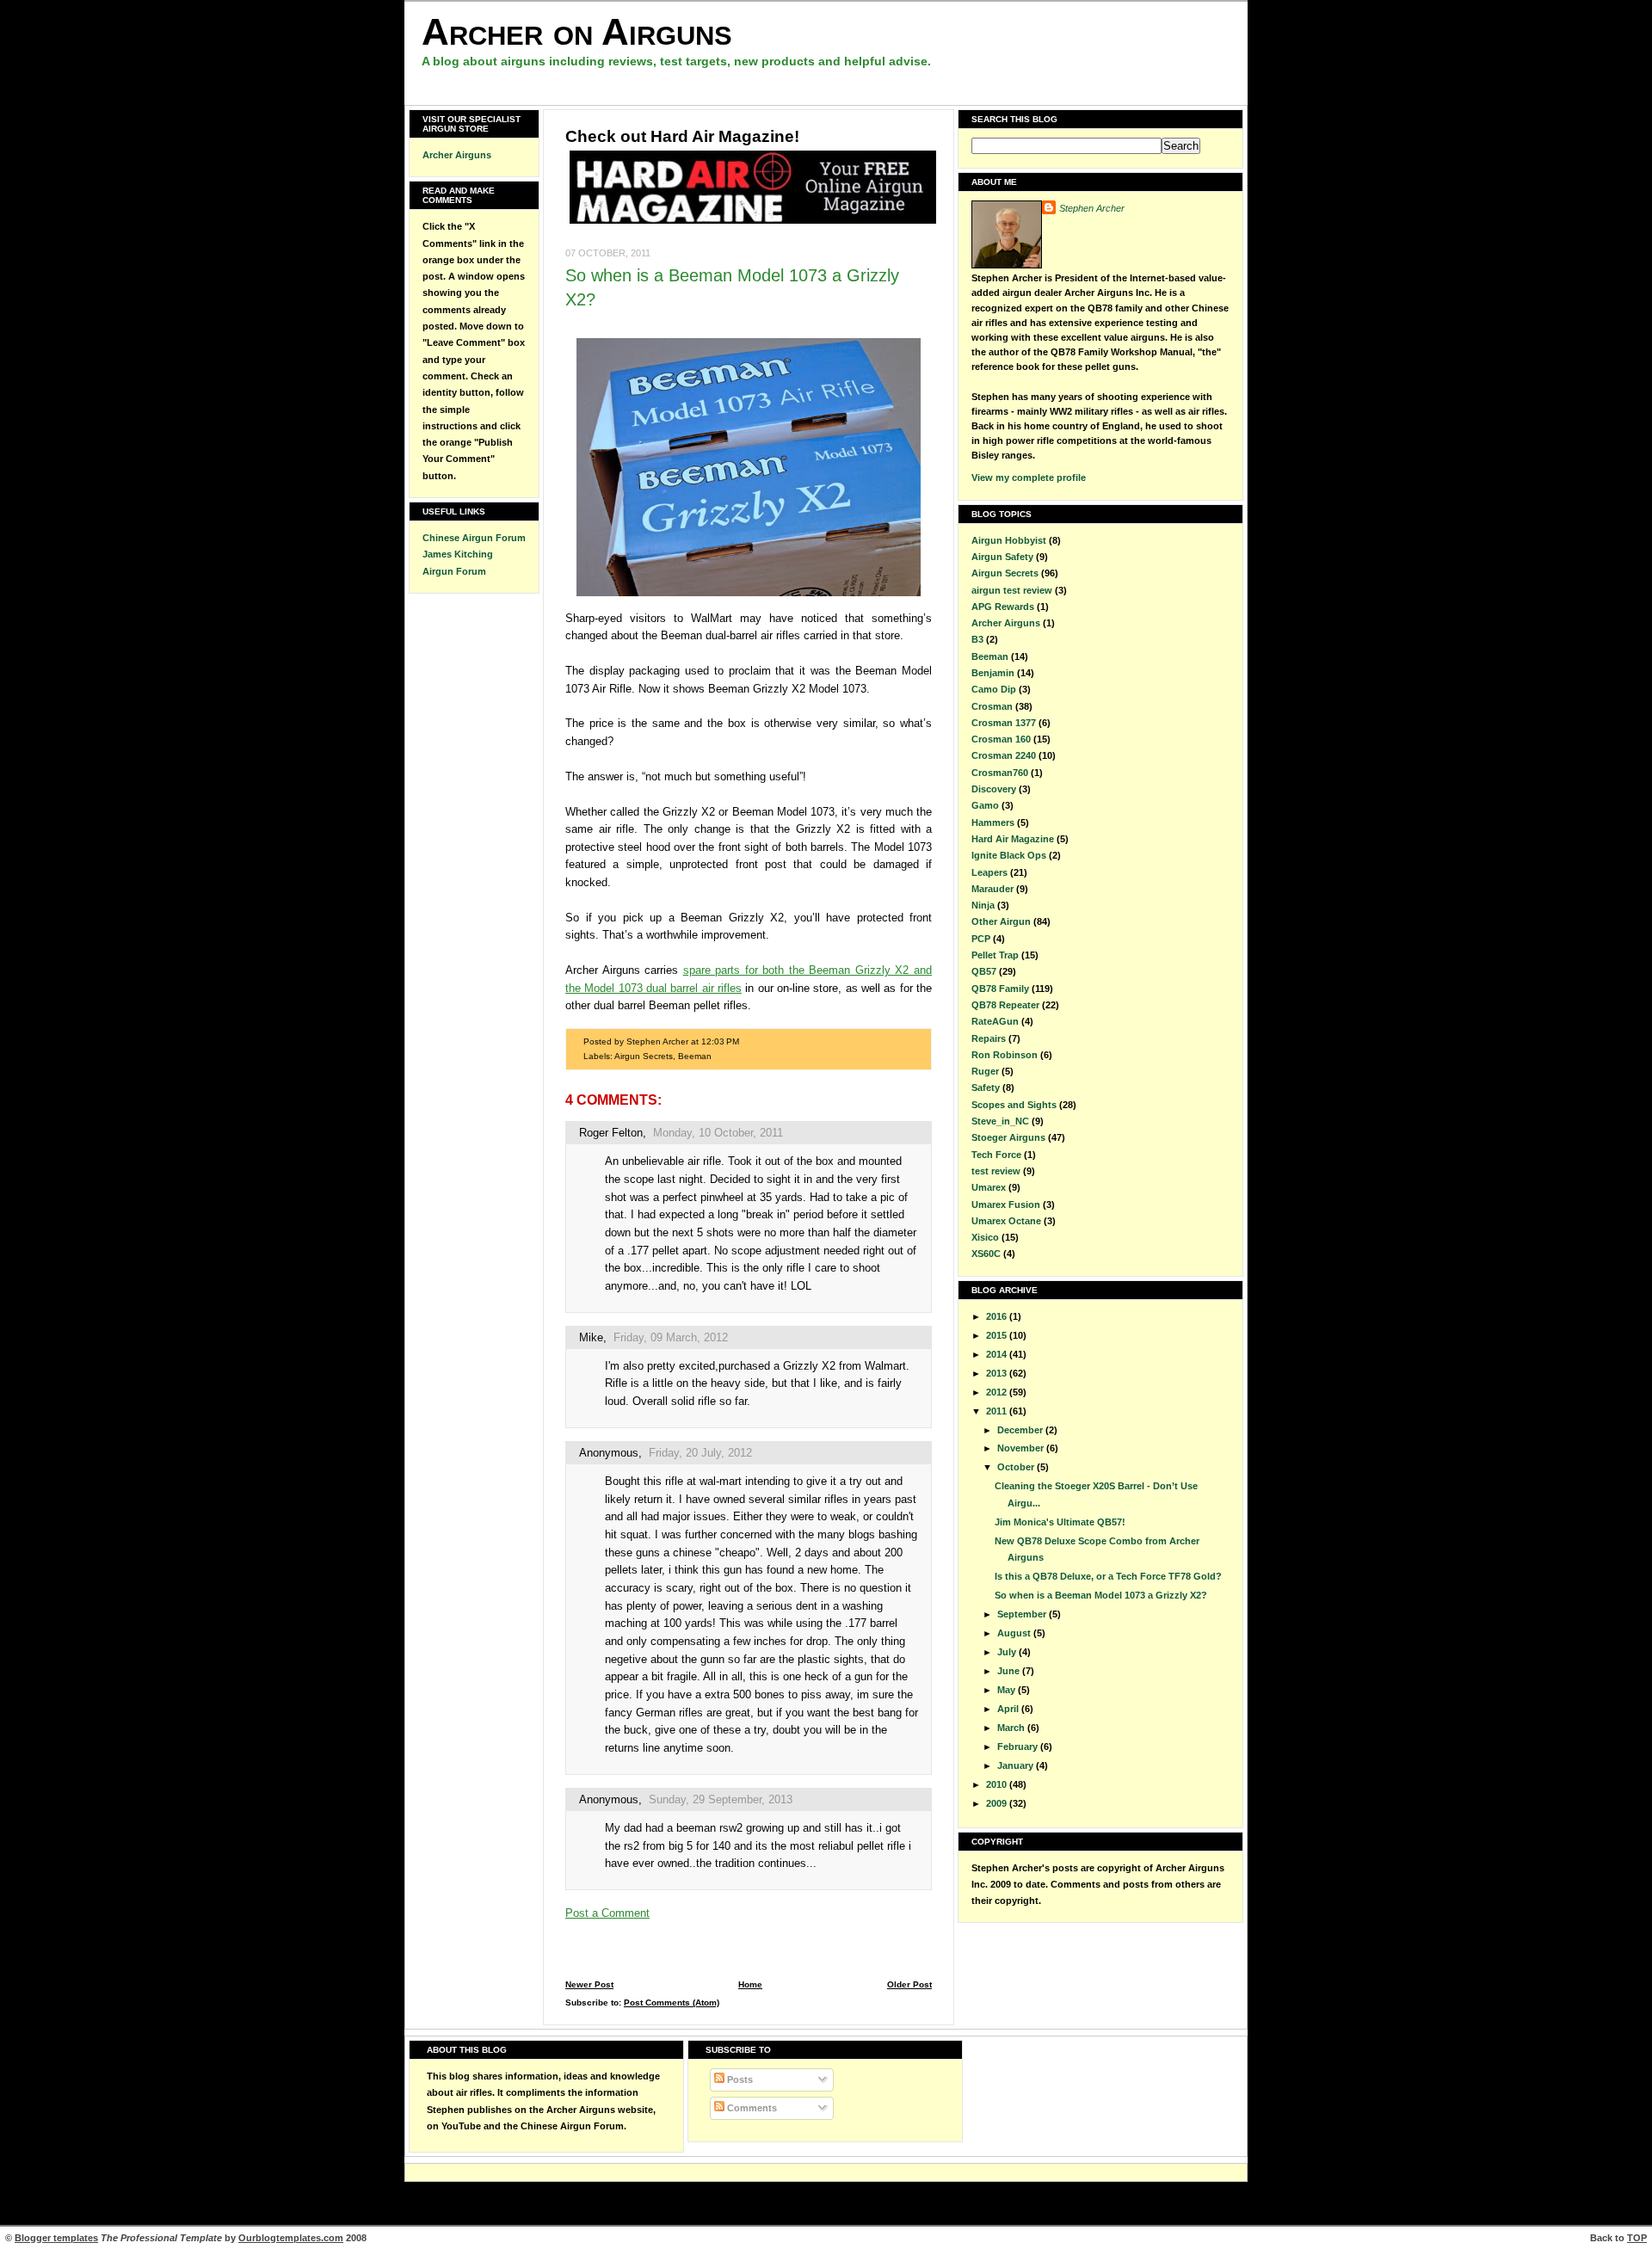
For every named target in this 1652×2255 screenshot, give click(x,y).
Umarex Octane (1006, 1221)
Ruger (985, 1071)
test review (996, 1171)
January (1017, 1765)
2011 (998, 1411)
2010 (998, 1784)
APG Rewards (1003, 607)
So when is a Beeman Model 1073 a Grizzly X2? (1101, 1595)
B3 (977, 639)
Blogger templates (56, 2238)
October (1017, 1467)
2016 (998, 1316)
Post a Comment (607, 1913)
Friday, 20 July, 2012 (700, 1453)
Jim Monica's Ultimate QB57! (1060, 1522)
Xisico (985, 1237)
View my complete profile (1029, 477)
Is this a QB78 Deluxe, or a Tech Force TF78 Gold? (1108, 1576)
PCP (981, 939)
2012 (998, 1392)
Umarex (989, 1187)
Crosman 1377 (1004, 723)
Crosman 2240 (1004, 755)
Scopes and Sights (1014, 1105)
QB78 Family (1000, 989)
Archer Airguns (457, 155)
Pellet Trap (995, 955)
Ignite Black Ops (1009, 855)
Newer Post (589, 1984)
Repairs (989, 1038)
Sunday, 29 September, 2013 (721, 1799)
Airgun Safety (1002, 557)
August (1015, 1633)
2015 (998, 1335)
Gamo (985, 805)
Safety (986, 1087)
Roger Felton (611, 1133)
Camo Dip (994, 689)
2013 (998, 1373)
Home (750, 1984)
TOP (1637, 2238)
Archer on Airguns (577, 31)
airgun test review (1012, 590)
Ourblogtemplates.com (291, 2238)
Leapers (989, 872)
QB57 (984, 971)
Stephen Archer (1092, 208)
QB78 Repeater (1005, 1005)
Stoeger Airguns (1008, 1137)
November (1022, 1448)
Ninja (983, 905)
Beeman (695, 1056)
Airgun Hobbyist (1009, 540)
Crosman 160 (1001, 739)
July (1008, 1652)
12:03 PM (720, 1041)
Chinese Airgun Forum (474, 538)
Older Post (909, 1984)
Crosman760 (1000, 773)
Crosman (992, 706)
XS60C (986, 1254)
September (1023, 1614)
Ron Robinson (1005, 1055)
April (1009, 1709)
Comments (751, 2108)
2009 (998, 1803)
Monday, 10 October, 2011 (718, 1133)
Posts (739, 2079)
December (1021, 1430)
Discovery (994, 789)
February (1019, 1747)
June (1010, 1671)
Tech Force (996, 1155)
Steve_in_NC (1000, 1121)
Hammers (993, 823)
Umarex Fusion (1006, 1205)
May (1008, 1690)
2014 (998, 1354)
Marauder (992, 889)
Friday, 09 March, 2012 (671, 1337)
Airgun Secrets (644, 1056)
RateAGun (995, 1021)
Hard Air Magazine (1013, 839)
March (1012, 1728)
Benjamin (993, 673)
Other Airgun (1001, 921)
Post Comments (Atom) (672, 2002)
